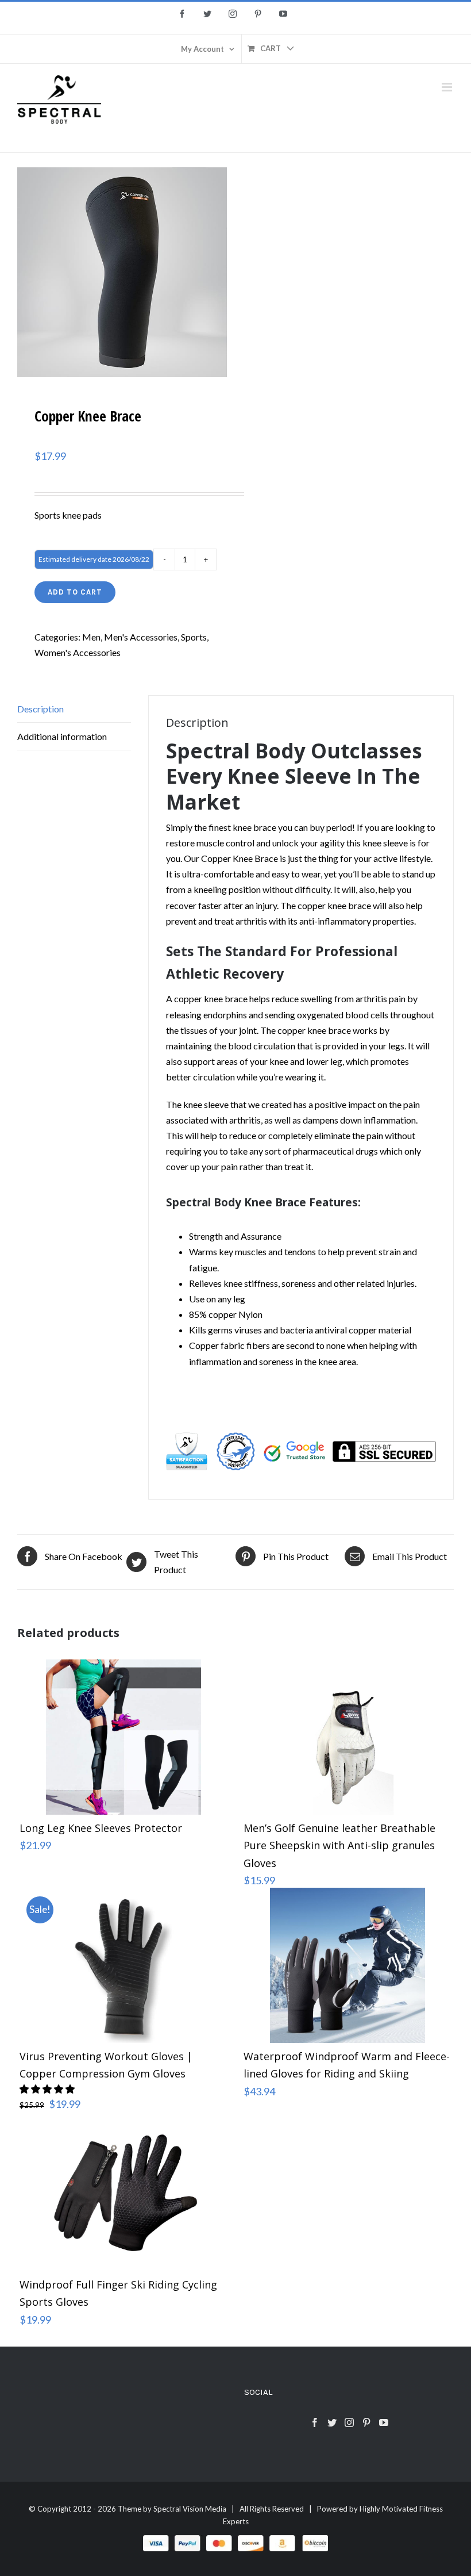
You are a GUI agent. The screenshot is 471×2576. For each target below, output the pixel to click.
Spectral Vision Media (190, 2509)
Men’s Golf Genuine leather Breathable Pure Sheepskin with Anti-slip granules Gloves (339, 1845)
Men (91, 637)
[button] (48, 2089)
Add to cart (75, 592)
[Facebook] (315, 2422)
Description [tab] (40, 709)
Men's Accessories (141, 637)
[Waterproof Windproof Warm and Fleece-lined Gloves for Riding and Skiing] (348, 1965)
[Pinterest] (366, 2422)
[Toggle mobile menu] (448, 87)
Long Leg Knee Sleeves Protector (101, 1828)
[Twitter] (332, 2422)
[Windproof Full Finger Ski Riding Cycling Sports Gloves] (123, 2194)
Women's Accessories (78, 652)
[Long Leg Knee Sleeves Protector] (123, 1737)
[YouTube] (384, 2422)
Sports (194, 637)
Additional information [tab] (62, 736)
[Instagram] (349, 2422)
